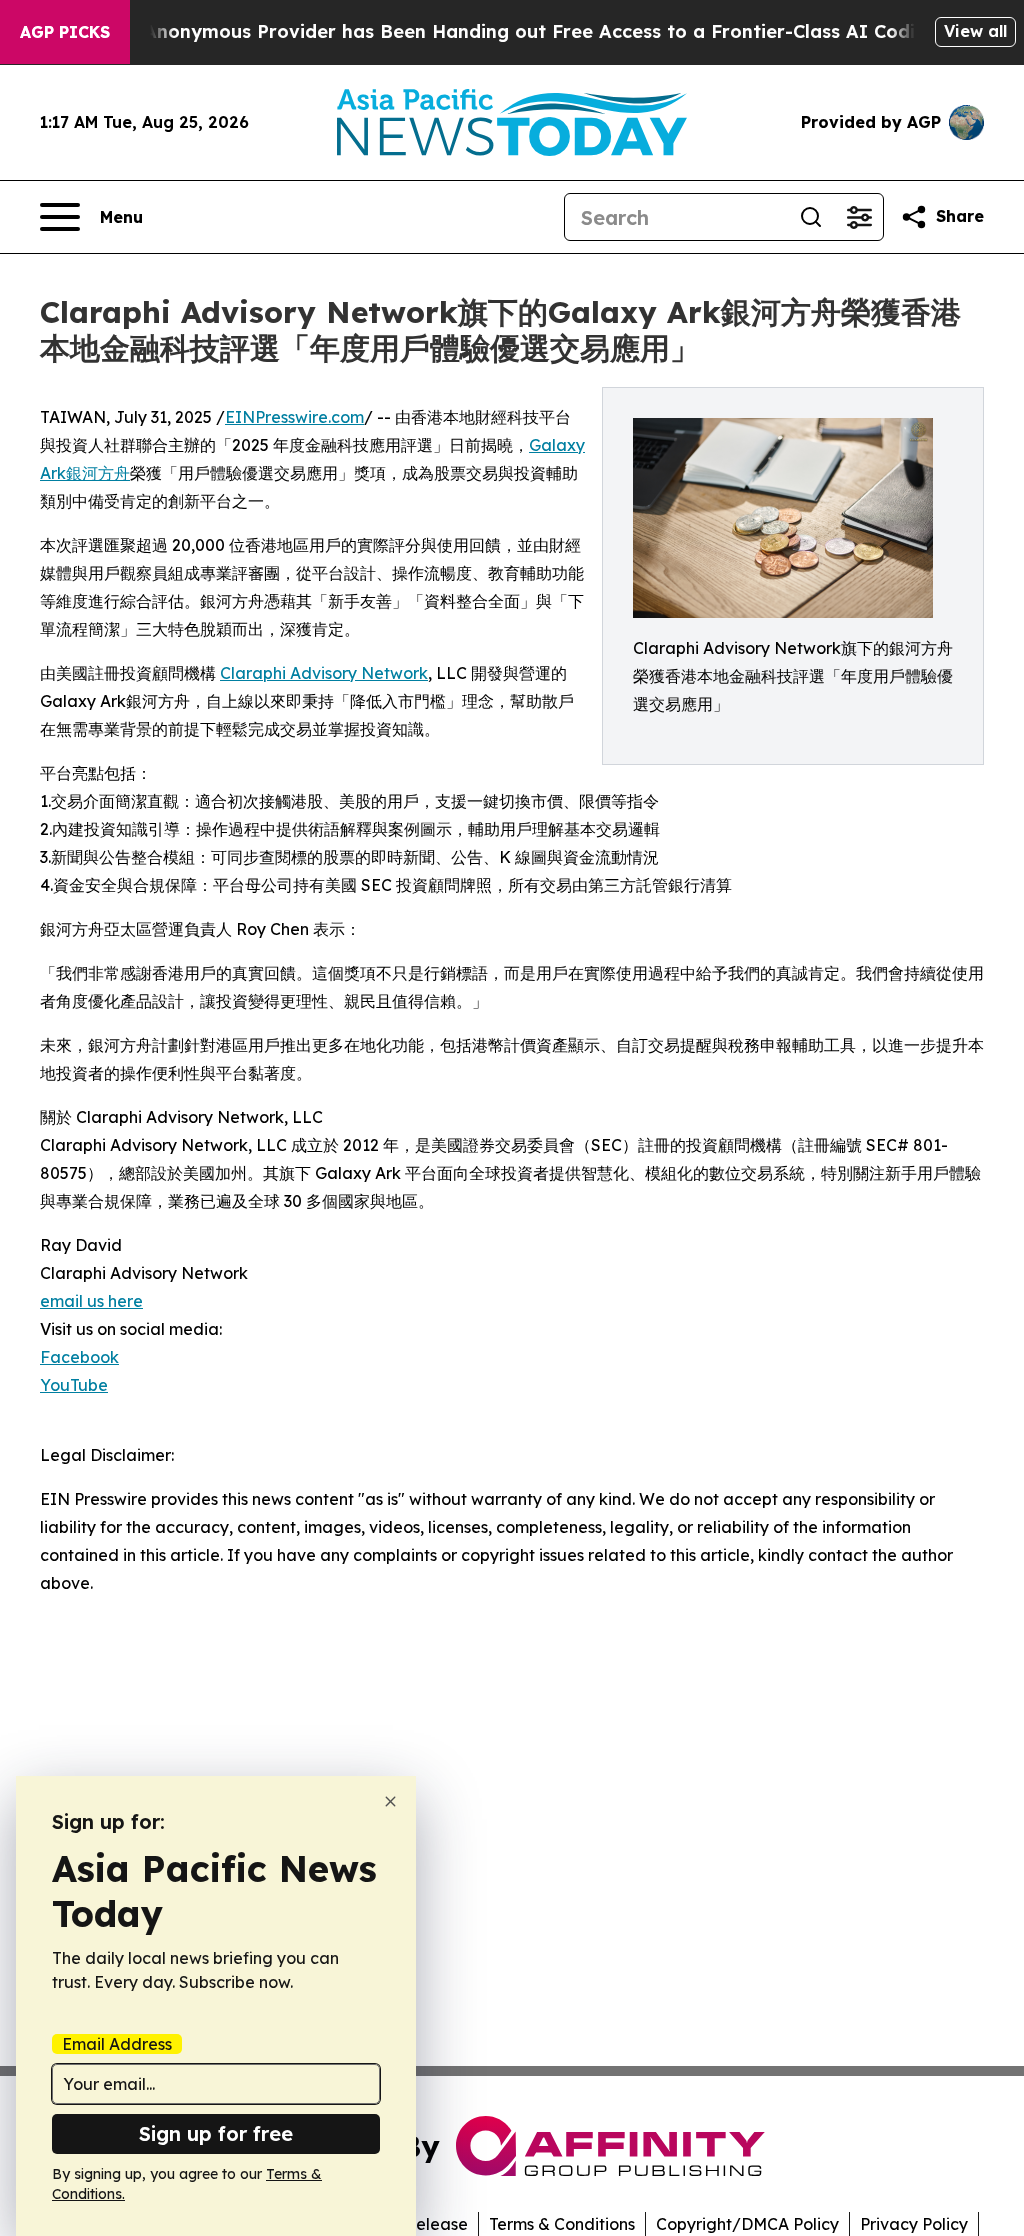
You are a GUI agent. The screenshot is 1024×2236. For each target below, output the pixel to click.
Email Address (117, 2044)
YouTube (74, 1385)
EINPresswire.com (294, 417)
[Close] (390, 1801)
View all (975, 31)
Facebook (79, 1357)
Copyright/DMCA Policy (747, 2224)
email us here (91, 1301)
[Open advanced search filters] (859, 217)
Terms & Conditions (562, 2224)
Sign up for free (216, 2133)
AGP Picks (65, 32)
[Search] (811, 217)
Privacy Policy (914, 2224)
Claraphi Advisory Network (324, 673)
